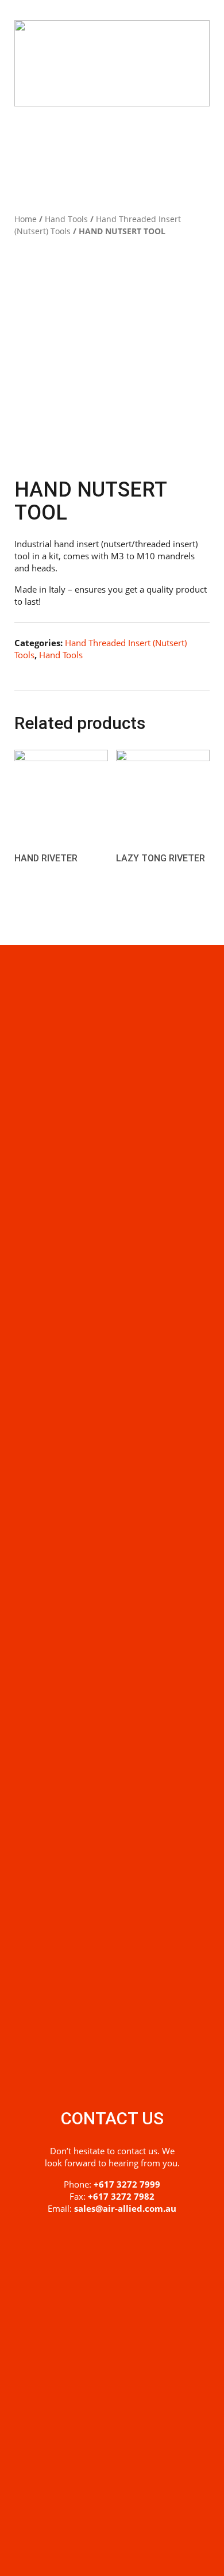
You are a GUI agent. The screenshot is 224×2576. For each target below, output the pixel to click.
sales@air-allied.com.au (125, 2208)
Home (26, 219)
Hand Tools (66, 219)
